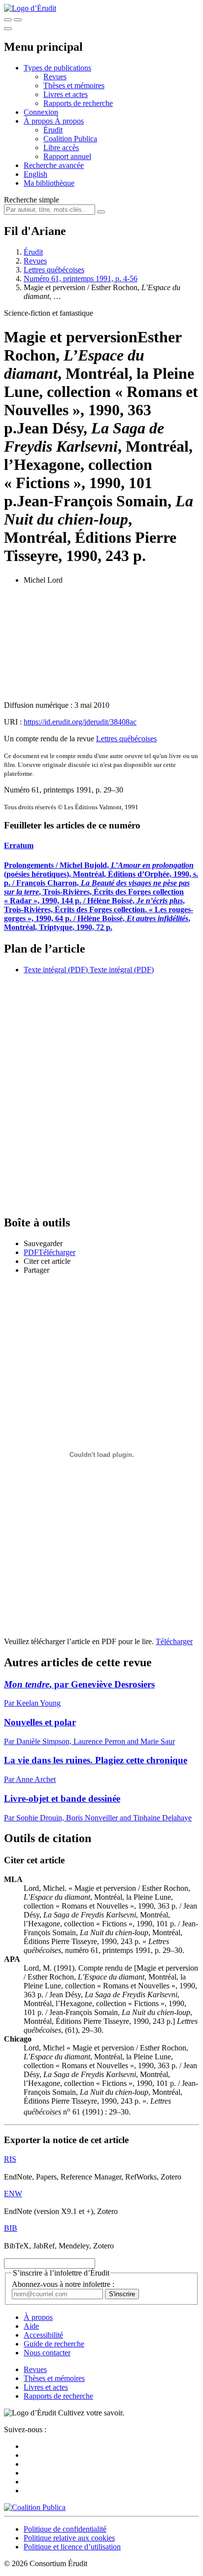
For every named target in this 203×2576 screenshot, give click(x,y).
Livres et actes (66, 94)
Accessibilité (43, 2335)
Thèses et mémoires (74, 85)
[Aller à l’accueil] (30, 8)
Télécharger (174, 1641)
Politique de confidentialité (65, 2529)
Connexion (41, 112)
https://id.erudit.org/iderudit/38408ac (80, 722)
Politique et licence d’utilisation (72, 2547)
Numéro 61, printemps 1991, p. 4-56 (81, 279)
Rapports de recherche (78, 103)
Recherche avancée (54, 165)
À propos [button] (39, 121)
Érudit (53, 130)
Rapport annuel (67, 156)
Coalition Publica (70, 139)
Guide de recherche (54, 2344)
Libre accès (61, 148)
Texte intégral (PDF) (56, 970)
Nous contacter (47, 2353)
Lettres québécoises (54, 270)
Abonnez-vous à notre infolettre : (63, 2284)
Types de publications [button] (57, 68)
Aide (31, 2326)
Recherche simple (32, 200)
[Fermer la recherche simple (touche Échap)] (18, 20)
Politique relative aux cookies (69, 2538)
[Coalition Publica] (35, 2507)
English (35, 174)
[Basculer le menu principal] (8, 29)
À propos (69, 121)
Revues (55, 77)
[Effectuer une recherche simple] (8, 20)
